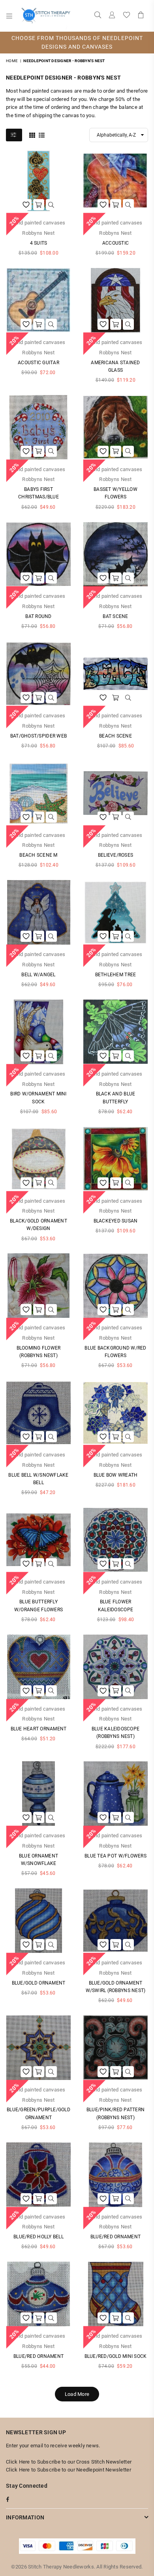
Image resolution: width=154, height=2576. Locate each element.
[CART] (141, 16)
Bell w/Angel (38, 975)
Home (12, 61)
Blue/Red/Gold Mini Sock (116, 2356)
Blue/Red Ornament (115, 2237)
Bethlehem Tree (116, 975)
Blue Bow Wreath (116, 1475)
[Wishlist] (127, 16)
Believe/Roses (115, 855)
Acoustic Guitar (38, 363)
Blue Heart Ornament (39, 1729)
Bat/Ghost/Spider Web (38, 736)
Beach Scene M (38, 855)
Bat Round (38, 616)
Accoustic (115, 243)
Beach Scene (115, 736)
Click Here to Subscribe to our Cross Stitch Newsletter (69, 2462)
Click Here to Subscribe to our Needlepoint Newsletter (69, 2470)
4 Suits (39, 243)
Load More (77, 2394)
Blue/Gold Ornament (39, 1983)
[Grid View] (32, 135)
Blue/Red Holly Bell (38, 2237)
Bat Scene (115, 616)
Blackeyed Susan (116, 1221)
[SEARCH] (98, 16)
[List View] (42, 135)
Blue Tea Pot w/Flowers (115, 1856)
